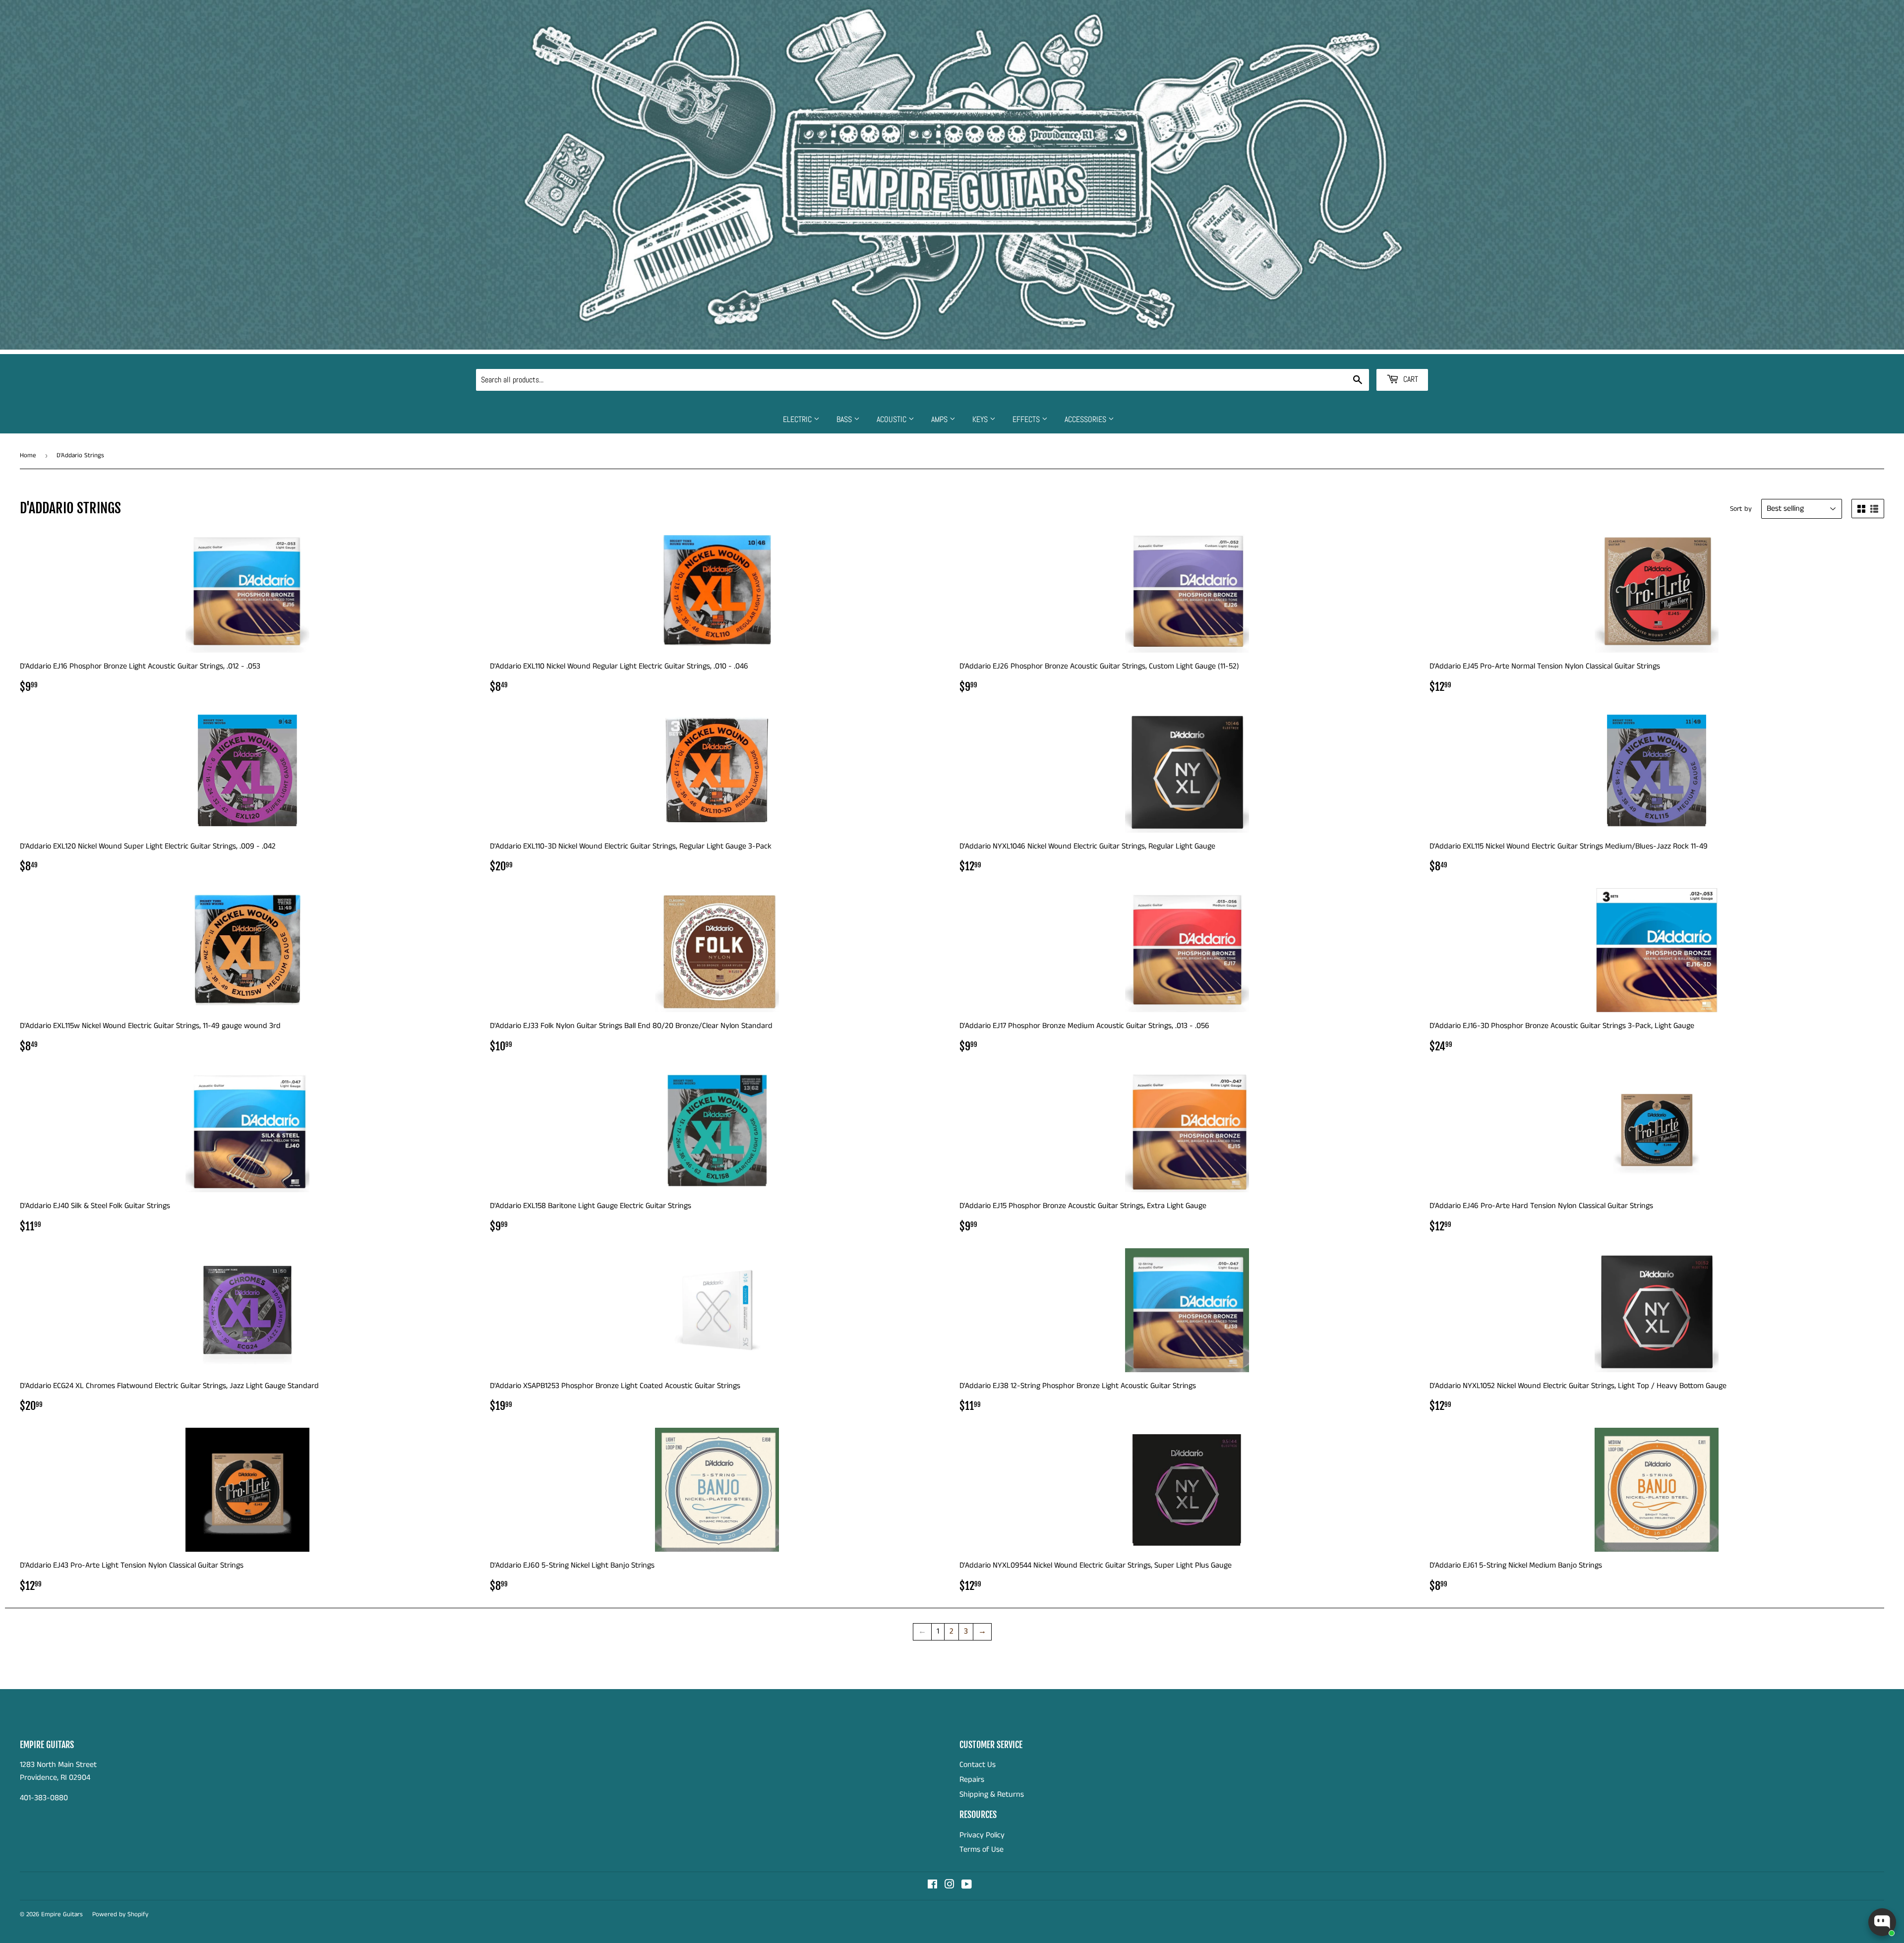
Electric (798, 419)
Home (28, 455)
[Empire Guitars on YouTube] (967, 1886)
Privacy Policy (982, 1835)
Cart (1410, 379)
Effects (1027, 419)
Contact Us (978, 1765)
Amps (940, 419)
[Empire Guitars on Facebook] (932, 1886)
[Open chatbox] (1882, 1922)
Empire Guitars (62, 1914)
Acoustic (892, 419)
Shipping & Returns (992, 1794)
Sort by (1741, 509)
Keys (981, 419)
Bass (845, 419)
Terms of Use (982, 1850)
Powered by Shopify (120, 1914)
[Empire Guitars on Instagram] (950, 1886)
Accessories (1086, 419)
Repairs (972, 1780)
